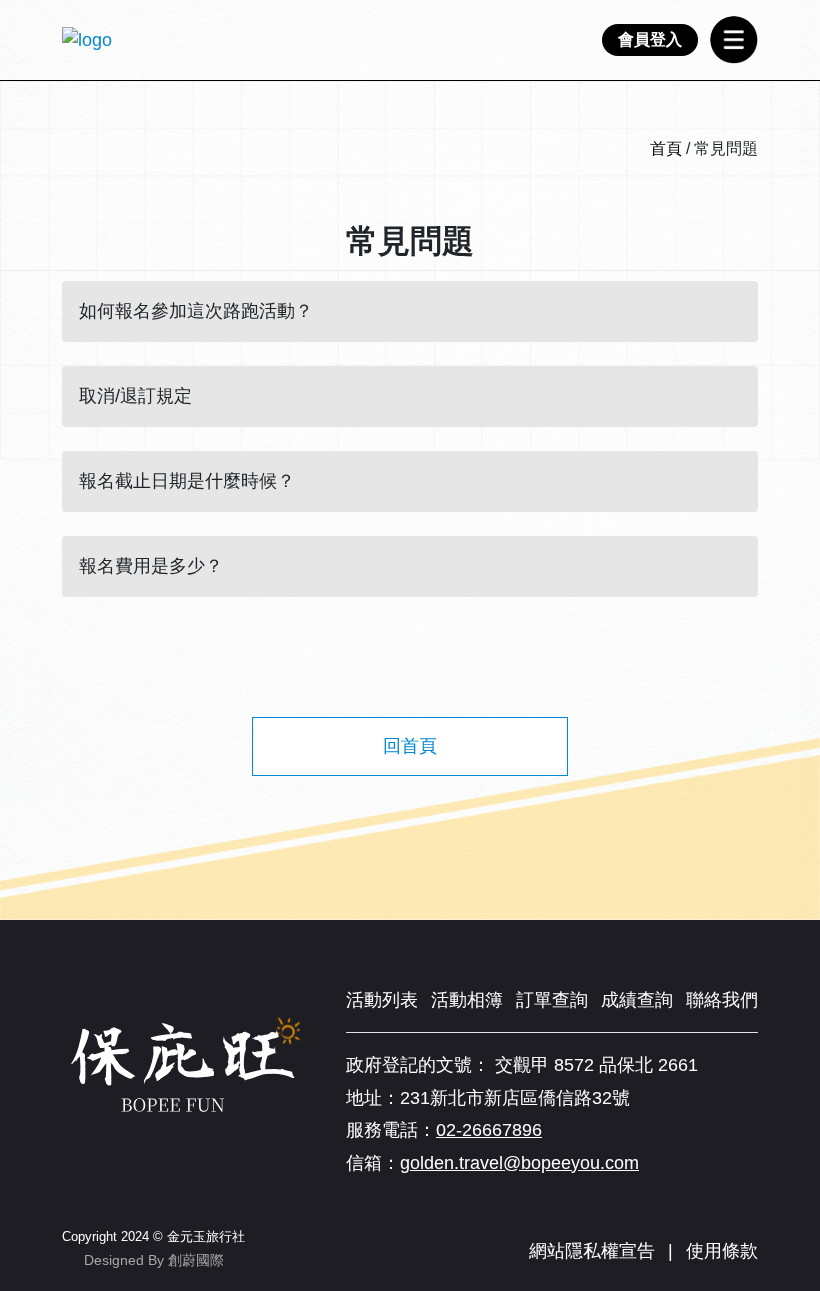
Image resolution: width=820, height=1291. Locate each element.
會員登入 (650, 39)
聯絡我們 (722, 1000)
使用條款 (722, 1251)
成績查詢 (637, 1000)
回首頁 (410, 746)
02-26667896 (489, 1130)
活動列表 (382, 1000)
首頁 (666, 148)
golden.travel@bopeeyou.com (519, 1163)
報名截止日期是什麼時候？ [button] (187, 481)
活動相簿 (467, 1000)
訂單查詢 (552, 1000)
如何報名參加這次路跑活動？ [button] (196, 311)
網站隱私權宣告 (592, 1251)
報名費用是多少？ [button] (151, 566)
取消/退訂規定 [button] (135, 396)
